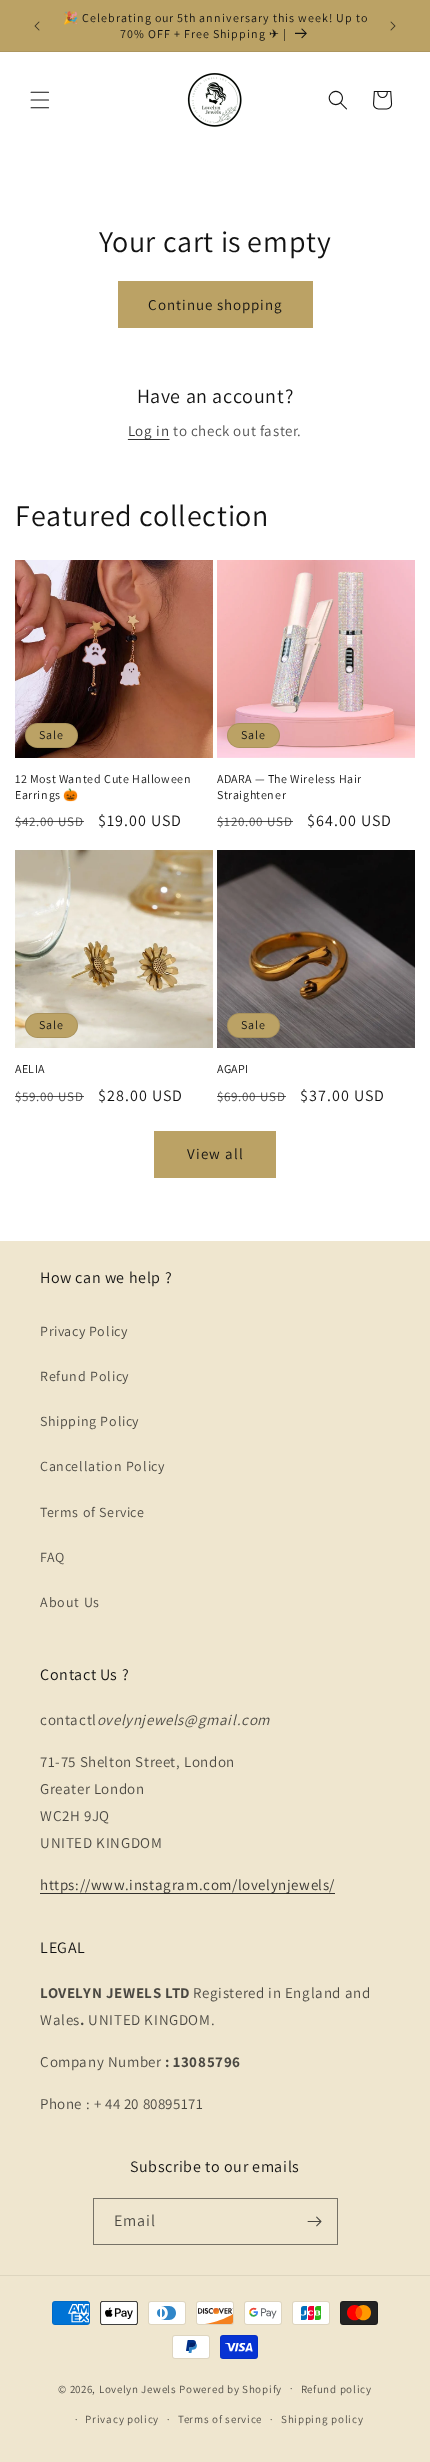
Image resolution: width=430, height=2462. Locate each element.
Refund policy (336, 2389)
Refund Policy (84, 1376)
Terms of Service (92, 1512)
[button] (40, 100)
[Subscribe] (315, 2221)
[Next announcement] (393, 26)
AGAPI (233, 1068)
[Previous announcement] (37, 26)
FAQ (52, 1557)
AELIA (30, 1068)
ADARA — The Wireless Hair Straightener (289, 786)
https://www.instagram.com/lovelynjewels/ (187, 1884)
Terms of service (220, 2419)
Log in (149, 430)
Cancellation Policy (102, 1466)
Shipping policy (322, 2419)
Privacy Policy (83, 1331)
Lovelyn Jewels (138, 2388)
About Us (70, 1602)
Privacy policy (122, 2419)
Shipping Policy (89, 1421)
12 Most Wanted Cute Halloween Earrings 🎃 (103, 786)
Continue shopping (215, 304)
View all (215, 1153)
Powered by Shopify (230, 2388)
